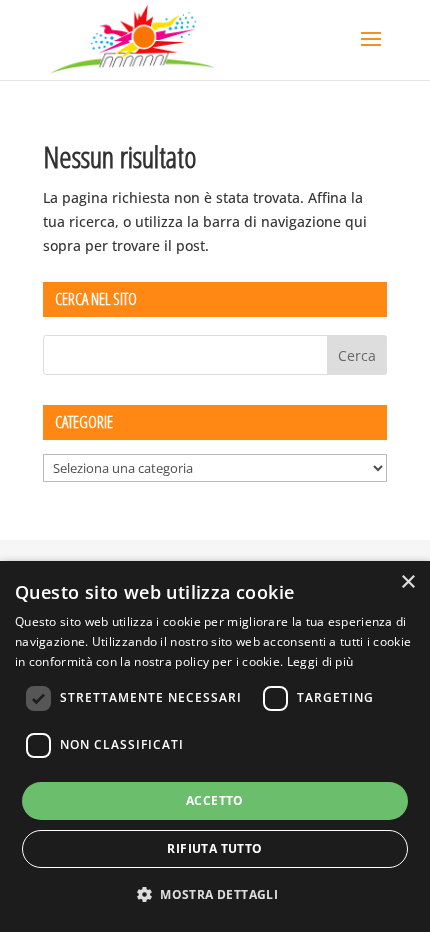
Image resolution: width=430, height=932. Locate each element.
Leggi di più (320, 661)
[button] (215, 895)
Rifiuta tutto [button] (214, 848)
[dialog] (215, 746)
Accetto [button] (215, 800)
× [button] (407, 582)
